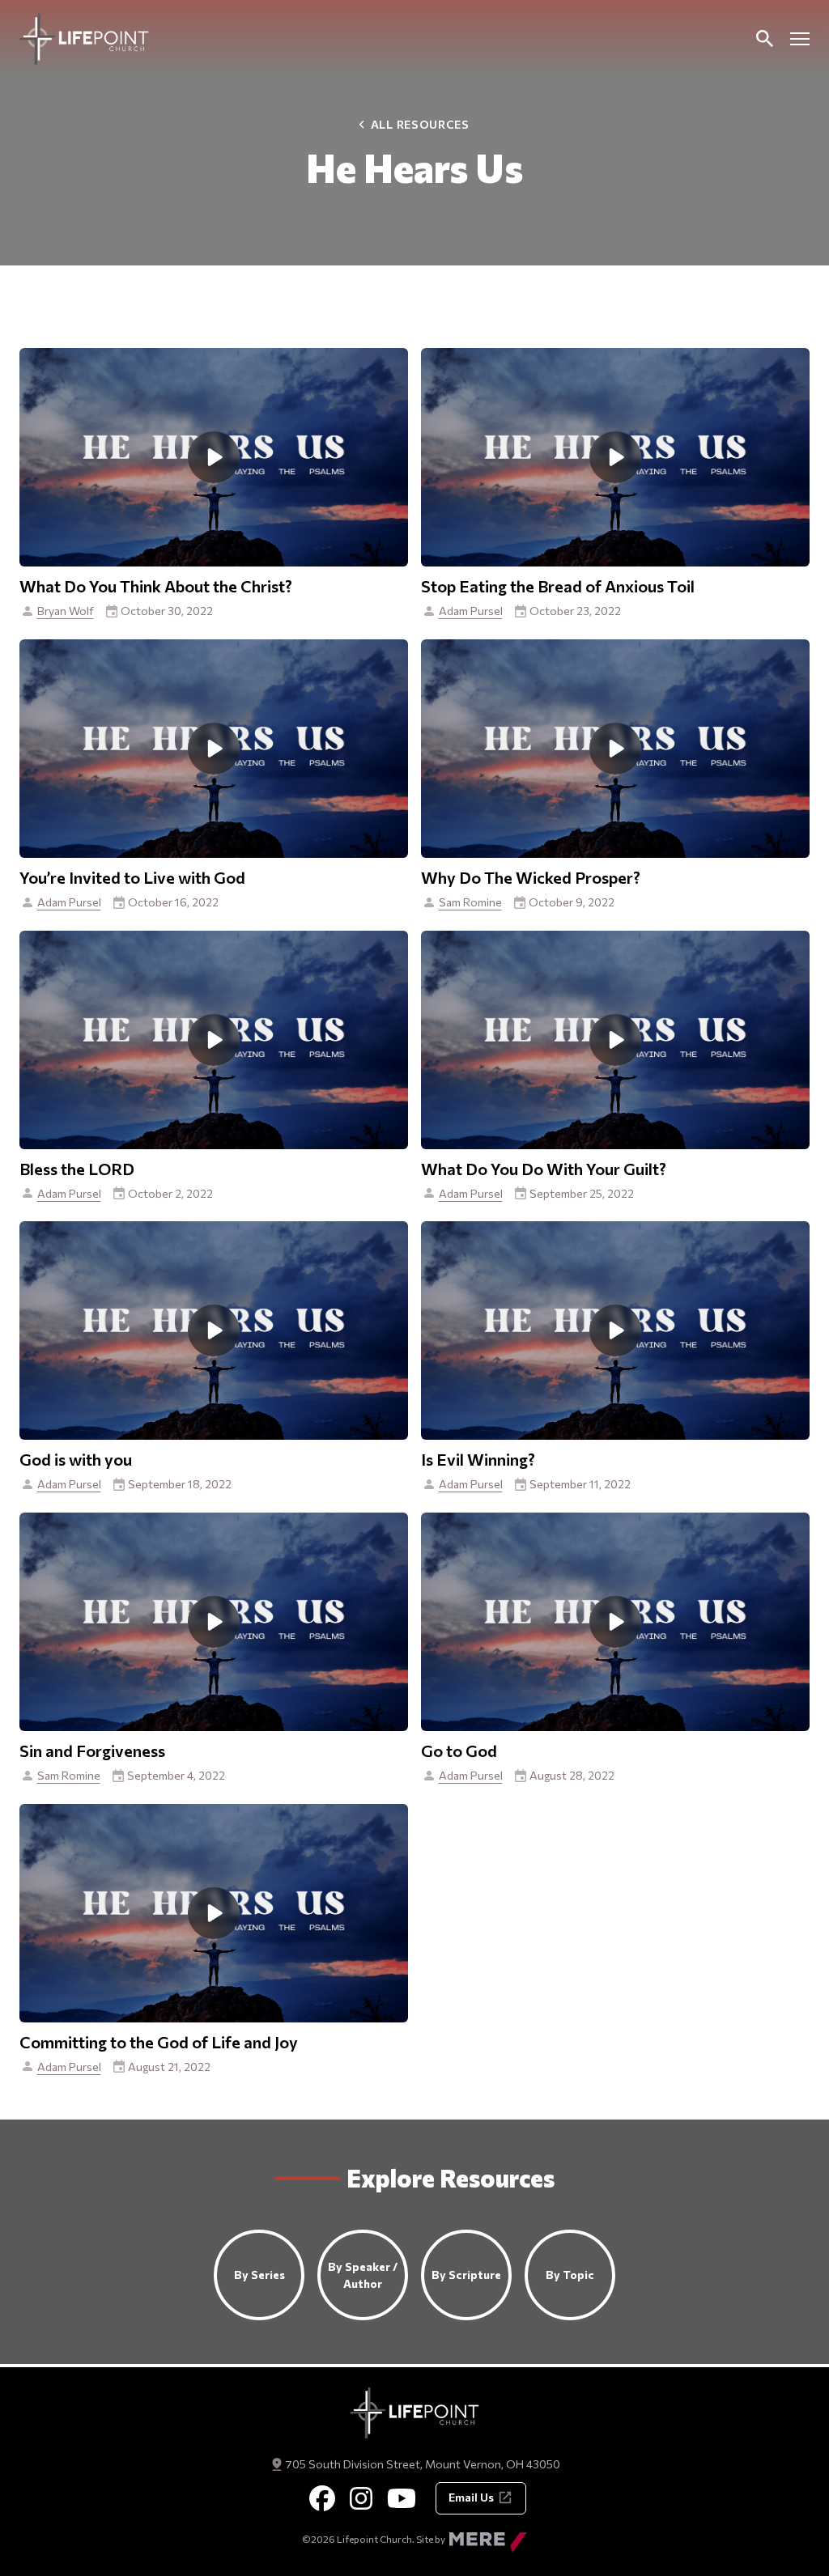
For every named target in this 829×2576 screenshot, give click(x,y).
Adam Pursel (471, 611)
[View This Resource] (214, 456)
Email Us (471, 2497)
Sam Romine (470, 902)
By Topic (570, 2275)
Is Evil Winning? (478, 1459)
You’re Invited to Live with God (132, 877)
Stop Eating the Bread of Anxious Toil (558, 586)
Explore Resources (451, 2177)
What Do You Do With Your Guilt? (544, 1169)
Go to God (459, 1751)
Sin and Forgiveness (92, 1751)
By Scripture (466, 2275)
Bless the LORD (77, 1169)
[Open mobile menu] (800, 39)
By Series (259, 2275)
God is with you (76, 1459)
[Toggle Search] (764, 39)
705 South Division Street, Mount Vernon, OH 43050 (423, 2464)
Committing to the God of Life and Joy (159, 2042)
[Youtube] (402, 2498)
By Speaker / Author (363, 2275)
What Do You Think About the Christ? (156, 586)
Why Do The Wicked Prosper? (531, 877)
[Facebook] (322, 2498)
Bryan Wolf (66, 611)
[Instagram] (361, 2498)
